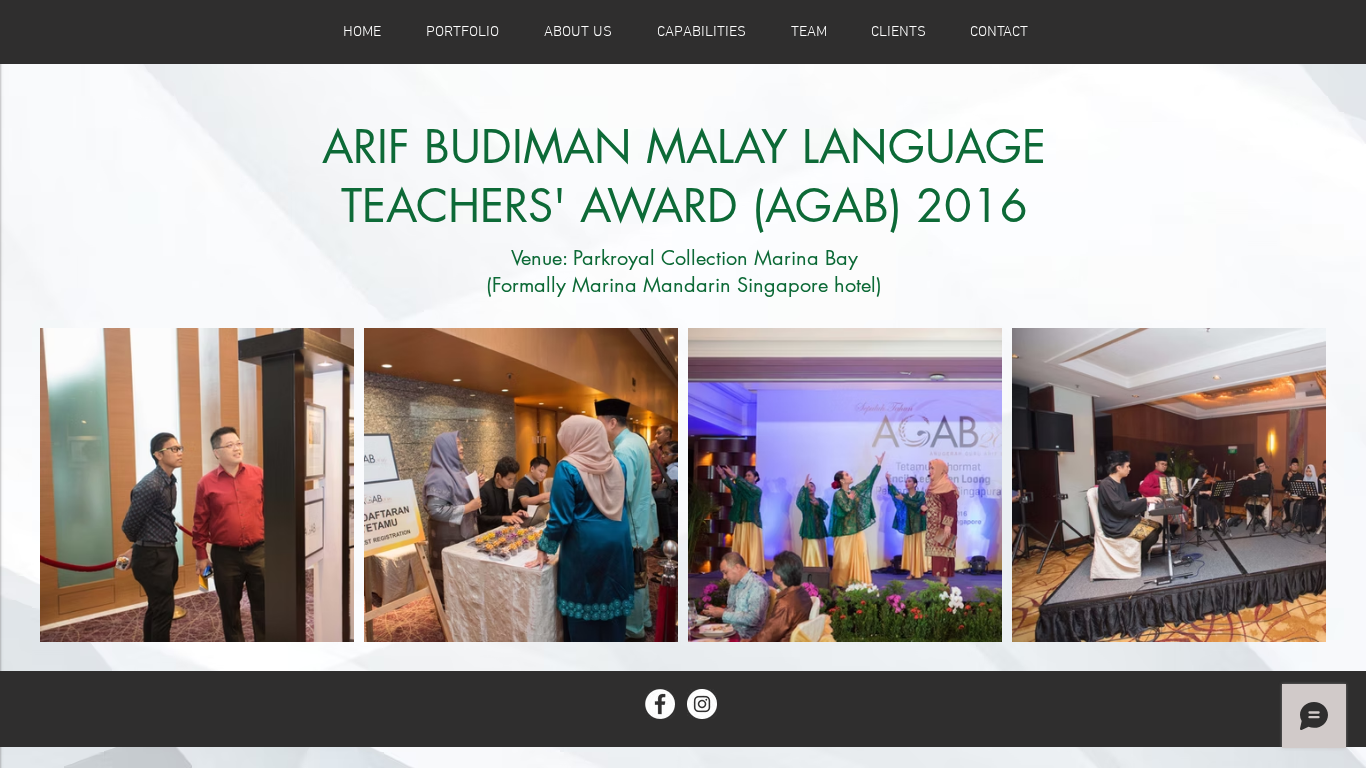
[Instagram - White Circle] (702, 704)
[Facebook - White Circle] (660, 704)
